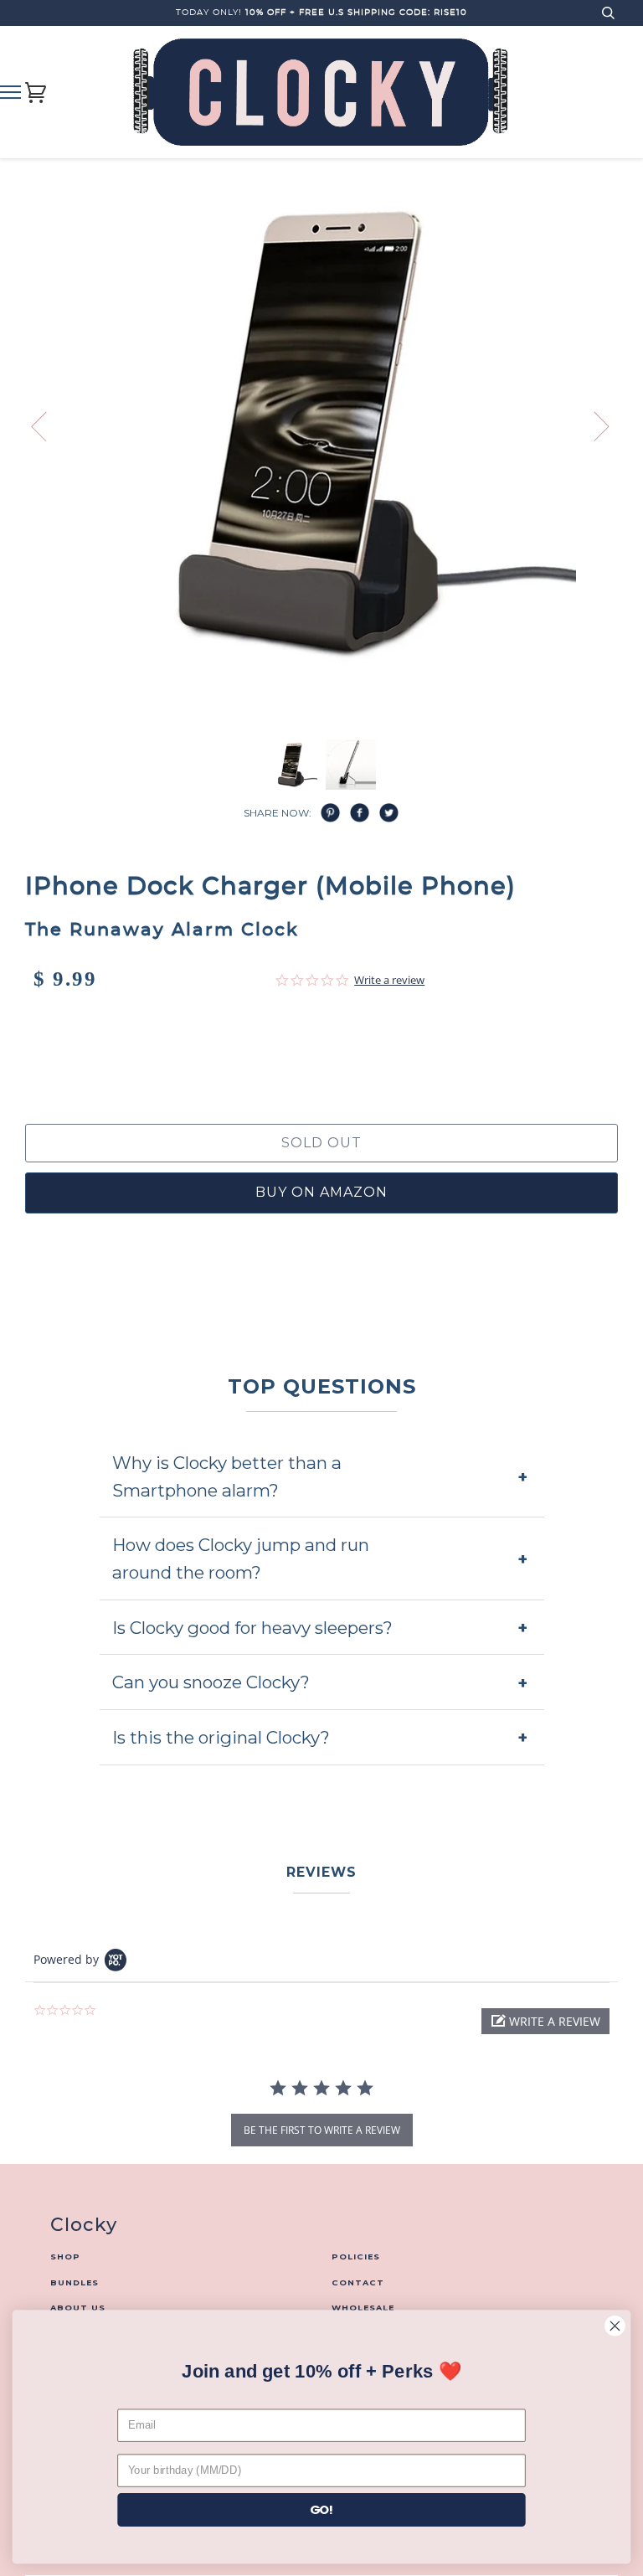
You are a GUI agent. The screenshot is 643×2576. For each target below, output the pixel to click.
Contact (358, 2282)
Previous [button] (49, 425)
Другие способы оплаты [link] (321, 1064)
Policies (356, 2257)
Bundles (75, 2282)
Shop (65, 2257)
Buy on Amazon (321, 1192)
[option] (321, 430)
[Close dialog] (615, 2326)
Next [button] (617, 438)
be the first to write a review (322, 2130)
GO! (322, 2509)
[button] (545, 2021)
